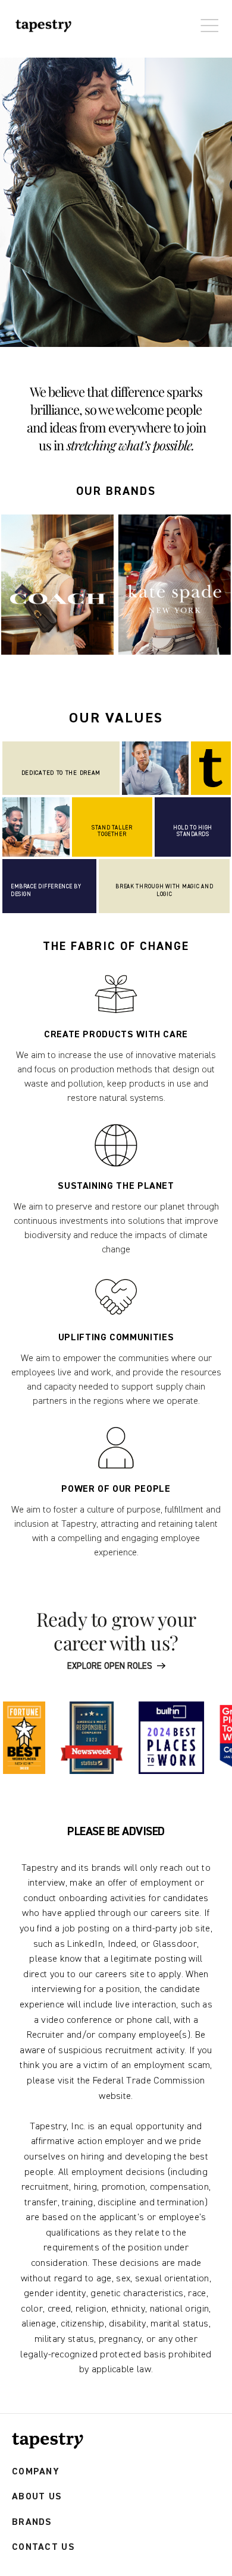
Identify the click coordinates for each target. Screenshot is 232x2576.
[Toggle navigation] (206, 20)
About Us (37, 2497)
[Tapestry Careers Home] (48, 2441)
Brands (32, 2522)
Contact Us (43, 2547)
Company (36, 2472)
